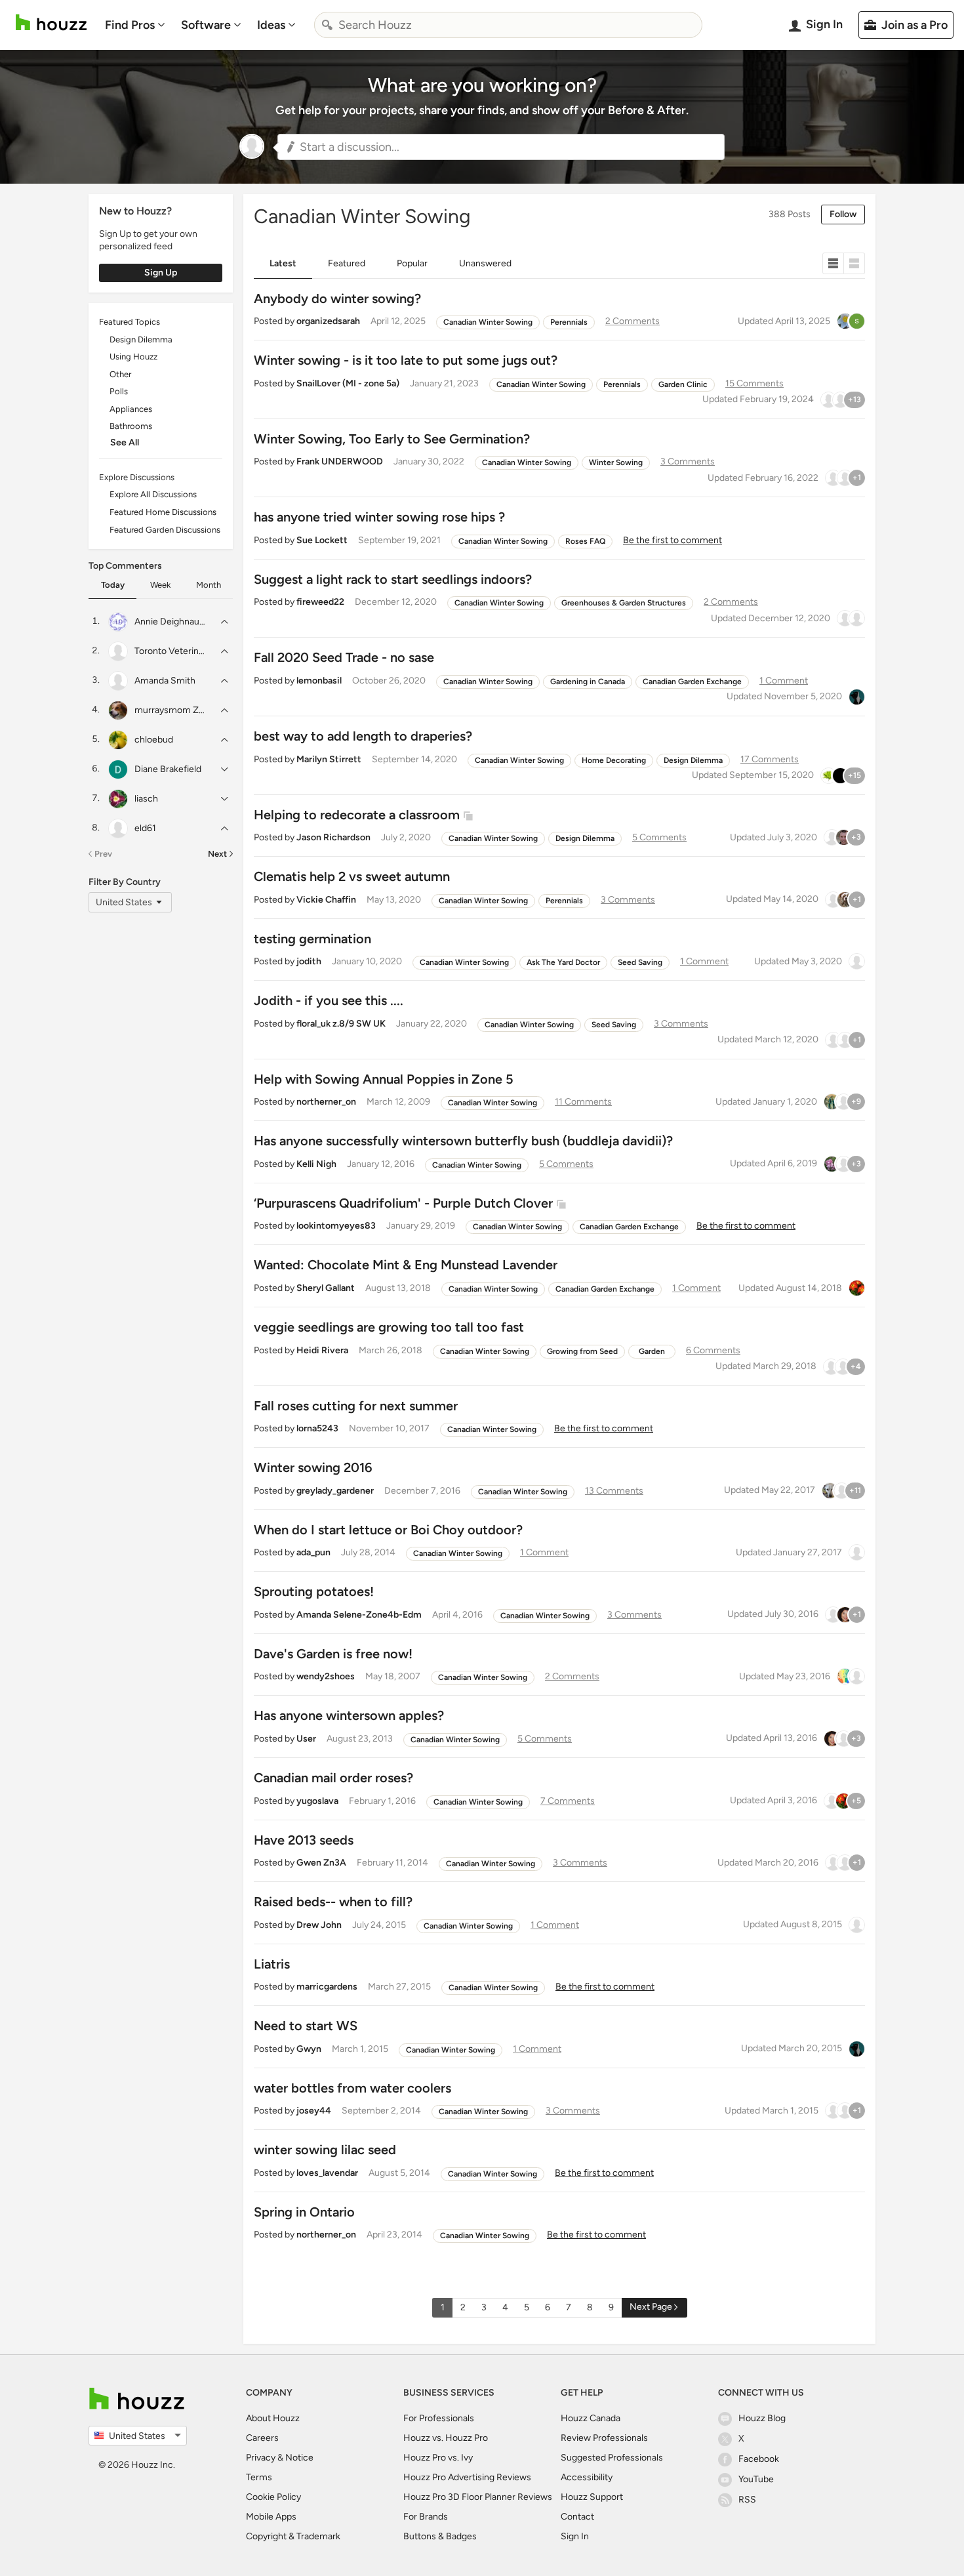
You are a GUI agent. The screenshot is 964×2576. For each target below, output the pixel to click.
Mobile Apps (271, 2517)
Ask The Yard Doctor (563, 962)
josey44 (314, 2111)
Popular (412, 263)
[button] (501, 147)
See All (125, 442)
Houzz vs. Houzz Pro (446, 2438)
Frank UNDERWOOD (340, 461)
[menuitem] (135, 25)
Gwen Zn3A (321, 1863)
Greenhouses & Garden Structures (624, 603)
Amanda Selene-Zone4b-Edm (359, 1615)
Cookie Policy (273, 2497)
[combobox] (508, 25)
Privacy (261, 2458)
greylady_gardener (335, 1491)
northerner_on (326, 1102)
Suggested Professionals (612, 2458)
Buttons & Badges (440, 2536)
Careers (262, 2438)
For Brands (426, 2517)
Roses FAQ (585, 541)
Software (206, 25)
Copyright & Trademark (293, 2536)
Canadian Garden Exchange (692, 682)
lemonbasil (319, 681)
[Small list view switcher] (833, 263)
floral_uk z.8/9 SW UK (341, 1024)
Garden (652, 1351)
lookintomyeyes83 (336, 1226)
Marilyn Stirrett (329, 759)
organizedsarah (328, 321)
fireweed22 (320, 602)
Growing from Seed (582, 1351)
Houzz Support (592, 2497)
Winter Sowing (616, 462)
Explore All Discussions (153, 494)
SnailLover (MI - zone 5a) (348, 383)
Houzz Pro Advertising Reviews (467, 2477)
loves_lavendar (327, 2173)
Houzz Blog (762, 2418)
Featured (347, 263)
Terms (259, 2477)
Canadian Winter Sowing (488, 322)
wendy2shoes (326, 1676)
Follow (843, 214)
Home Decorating (614, 760)
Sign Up (161, 273)
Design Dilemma (141, 339)
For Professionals (439, 2418)
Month (209, 585)
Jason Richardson (333, 837)
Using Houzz (133, 357)
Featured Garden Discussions (165, 530)
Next (217, 854)
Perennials (569, 322)
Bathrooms (131, 426)
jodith (309, 961)
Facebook (759, 2459)
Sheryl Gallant (326, 1288)
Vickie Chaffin (326, 900)
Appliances (131, 409)
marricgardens (327, 1987)
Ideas (271, 25)
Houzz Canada (591, 2418)
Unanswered (485, 263)
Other (120, 374)
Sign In (575, 2536)
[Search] (327, 25)
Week (160, 585)
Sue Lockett (322, 540)
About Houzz (273, 2418)
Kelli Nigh (316, 1164)
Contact (577, 2517)
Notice (299, 2458)
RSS (747, 2500)
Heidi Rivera (322, 1350)
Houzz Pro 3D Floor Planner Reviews (478, 2497)
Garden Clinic (683, 384)
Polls (119, 391)
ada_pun (313, 1552)
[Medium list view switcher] (854, 263)
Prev (103, 854)
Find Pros (130, 25)
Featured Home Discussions (163, 512)
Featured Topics (130, 322)
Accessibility (587, 2477)
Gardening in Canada (588, 682)
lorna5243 (317, 1428)
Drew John (319, 1925)
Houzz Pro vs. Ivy (438, 2458)
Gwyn (309, 2049)
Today (113, 585)
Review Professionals (604, 2438)
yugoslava (317, 1801)
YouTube (756, 2479)
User (306, 1739)
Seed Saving (640, 962)
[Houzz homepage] (51, 23)
